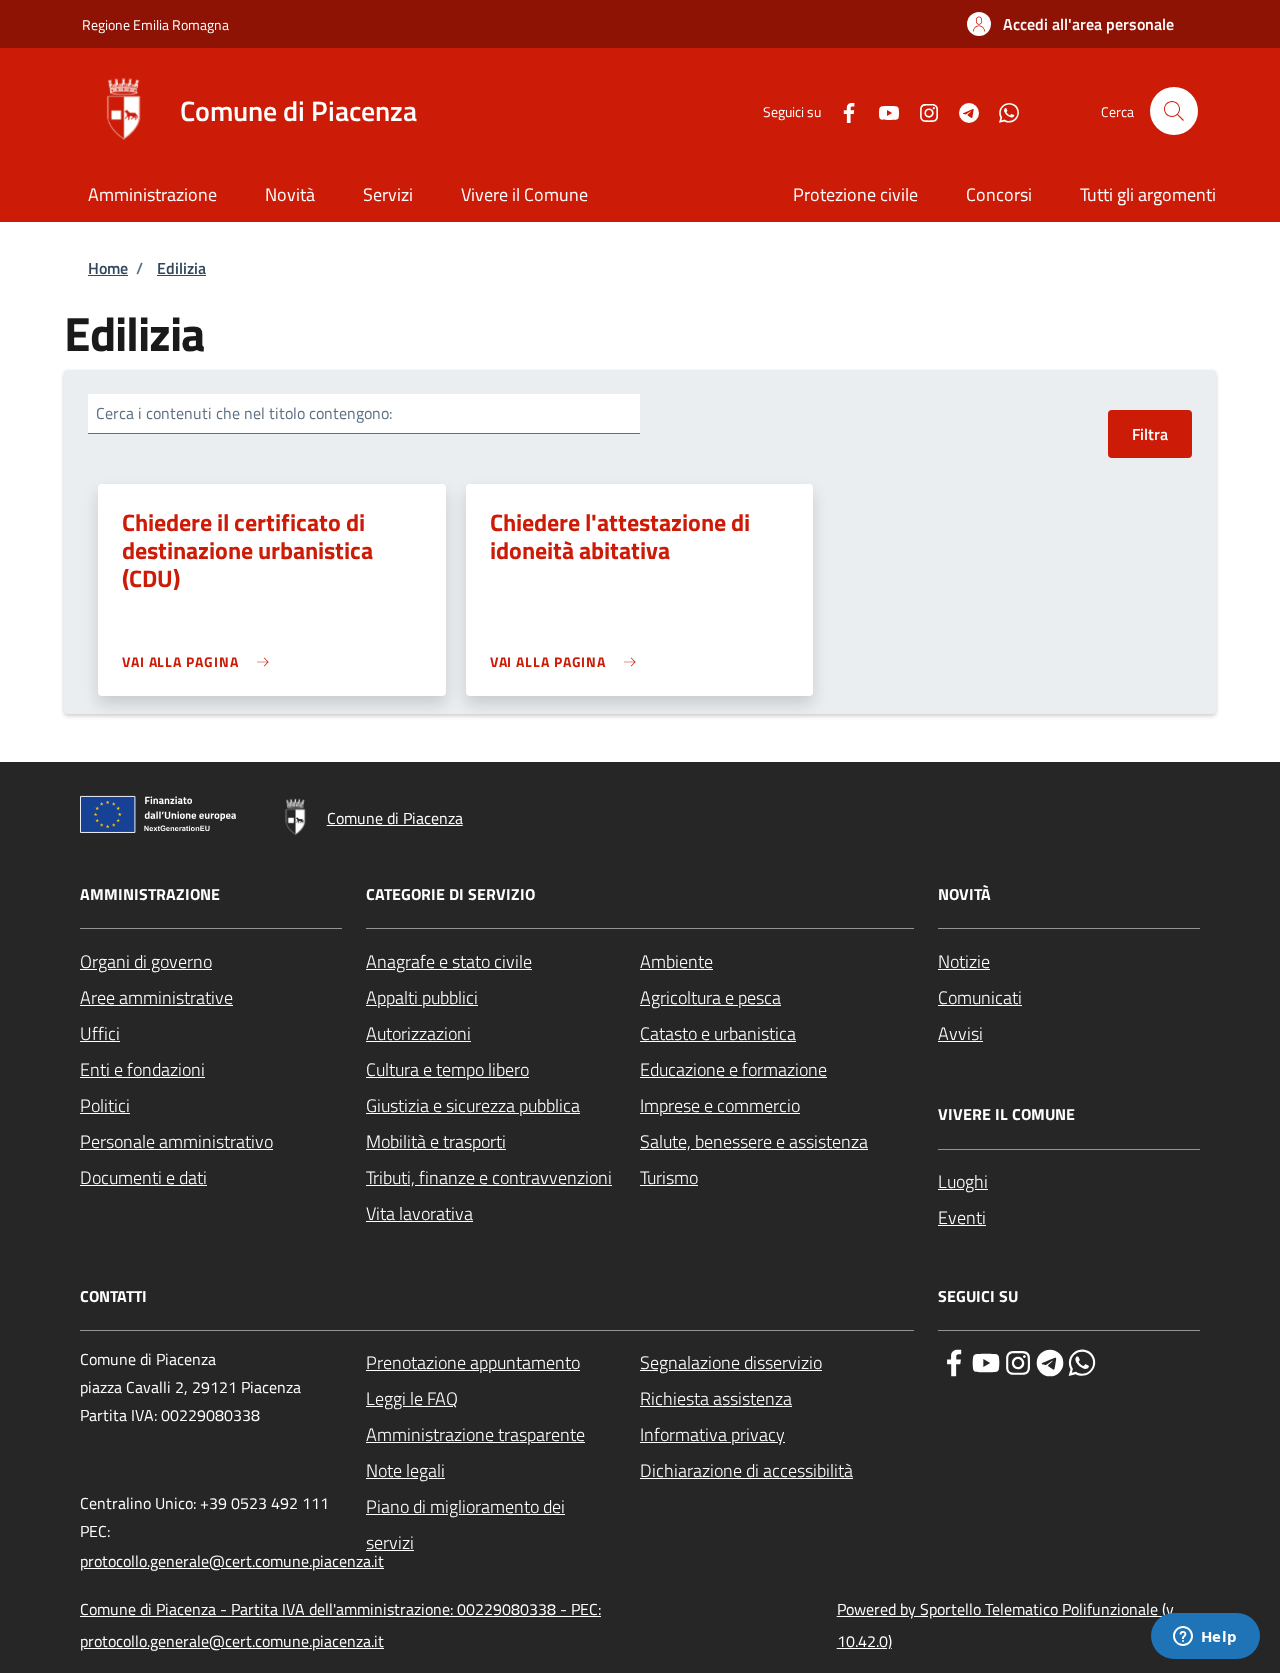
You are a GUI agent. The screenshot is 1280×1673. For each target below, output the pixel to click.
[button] (1070, 24)
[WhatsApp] (1001, 110)
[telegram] (1050, 1361)
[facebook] (954, 1361)
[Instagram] (921, 110)
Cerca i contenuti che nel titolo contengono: (244, 413)
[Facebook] (841, 110)
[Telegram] (961, 110)
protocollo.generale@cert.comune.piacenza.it (232, 1561)
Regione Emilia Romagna (155, 24)
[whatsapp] (1082, 1361)
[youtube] (986, 1361)
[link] (200, 661)
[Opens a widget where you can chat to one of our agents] (1205, 1638)
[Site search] (1174, 111)
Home (108, 268)
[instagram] (1018, 1361)
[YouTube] (881, 110)
